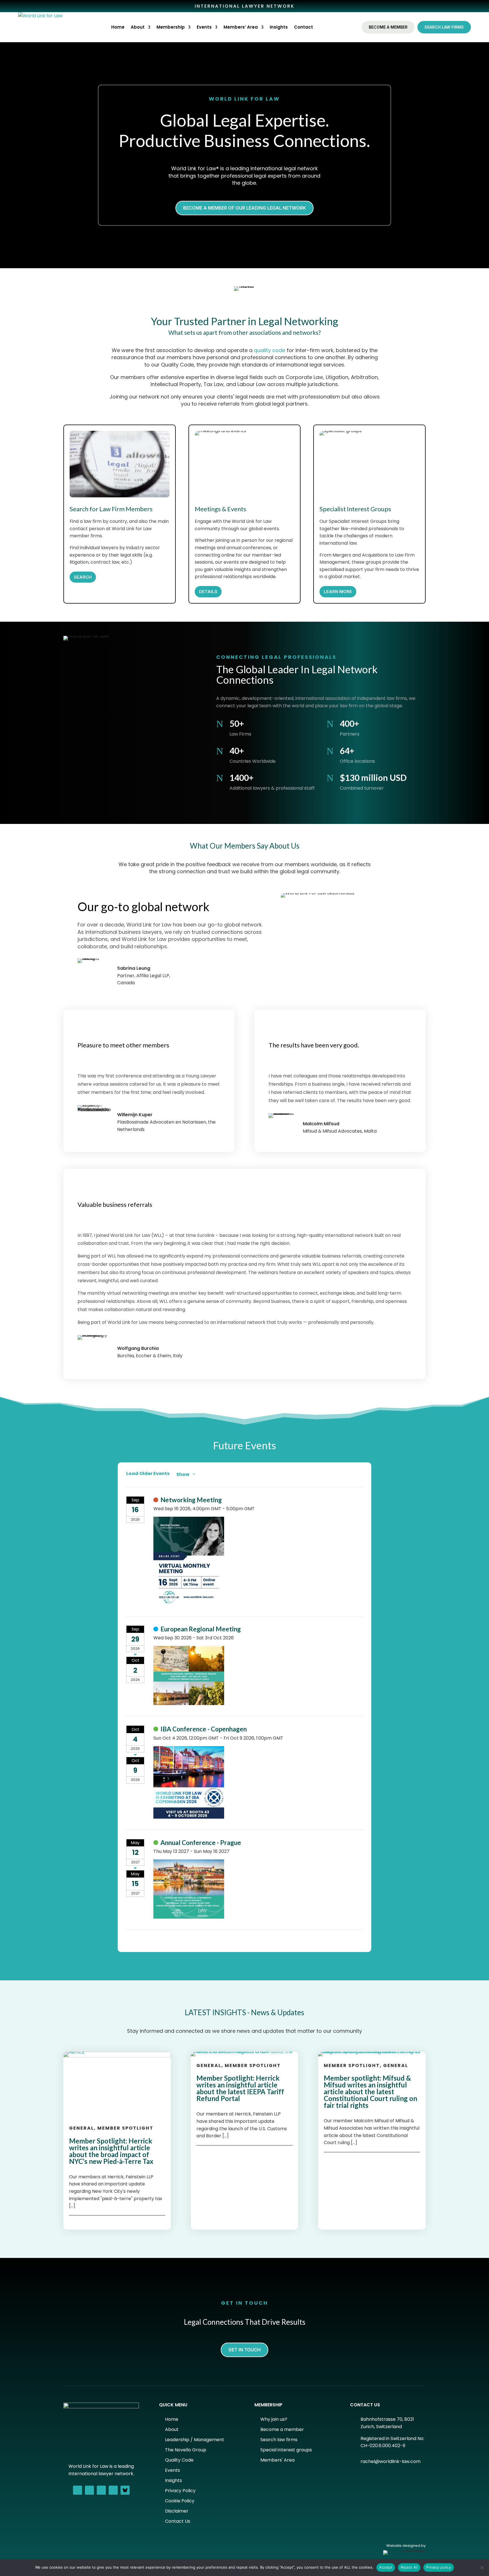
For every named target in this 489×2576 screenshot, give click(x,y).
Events (204, 27)
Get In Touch (244, 2350)
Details (208, 592)
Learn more (338, 592)
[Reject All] (482, 2568)
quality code (270, 350)
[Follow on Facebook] (78, 2490)
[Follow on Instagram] (101, 2490)
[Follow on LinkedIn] (89, 2490)
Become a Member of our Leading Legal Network (244, 208)
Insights (279, 27)
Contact (304, 27)
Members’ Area (241, 27)
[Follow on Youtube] (113, 2490)
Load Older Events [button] (148, 1474)
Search (83, 577)
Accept (386, 2567)
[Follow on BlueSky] (125, 2490)
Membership (171, 27)
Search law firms (444, 27)
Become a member (388, 27)
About (138, 27)
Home (118, 27)
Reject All (409, 2567)
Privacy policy (439, 2567)
